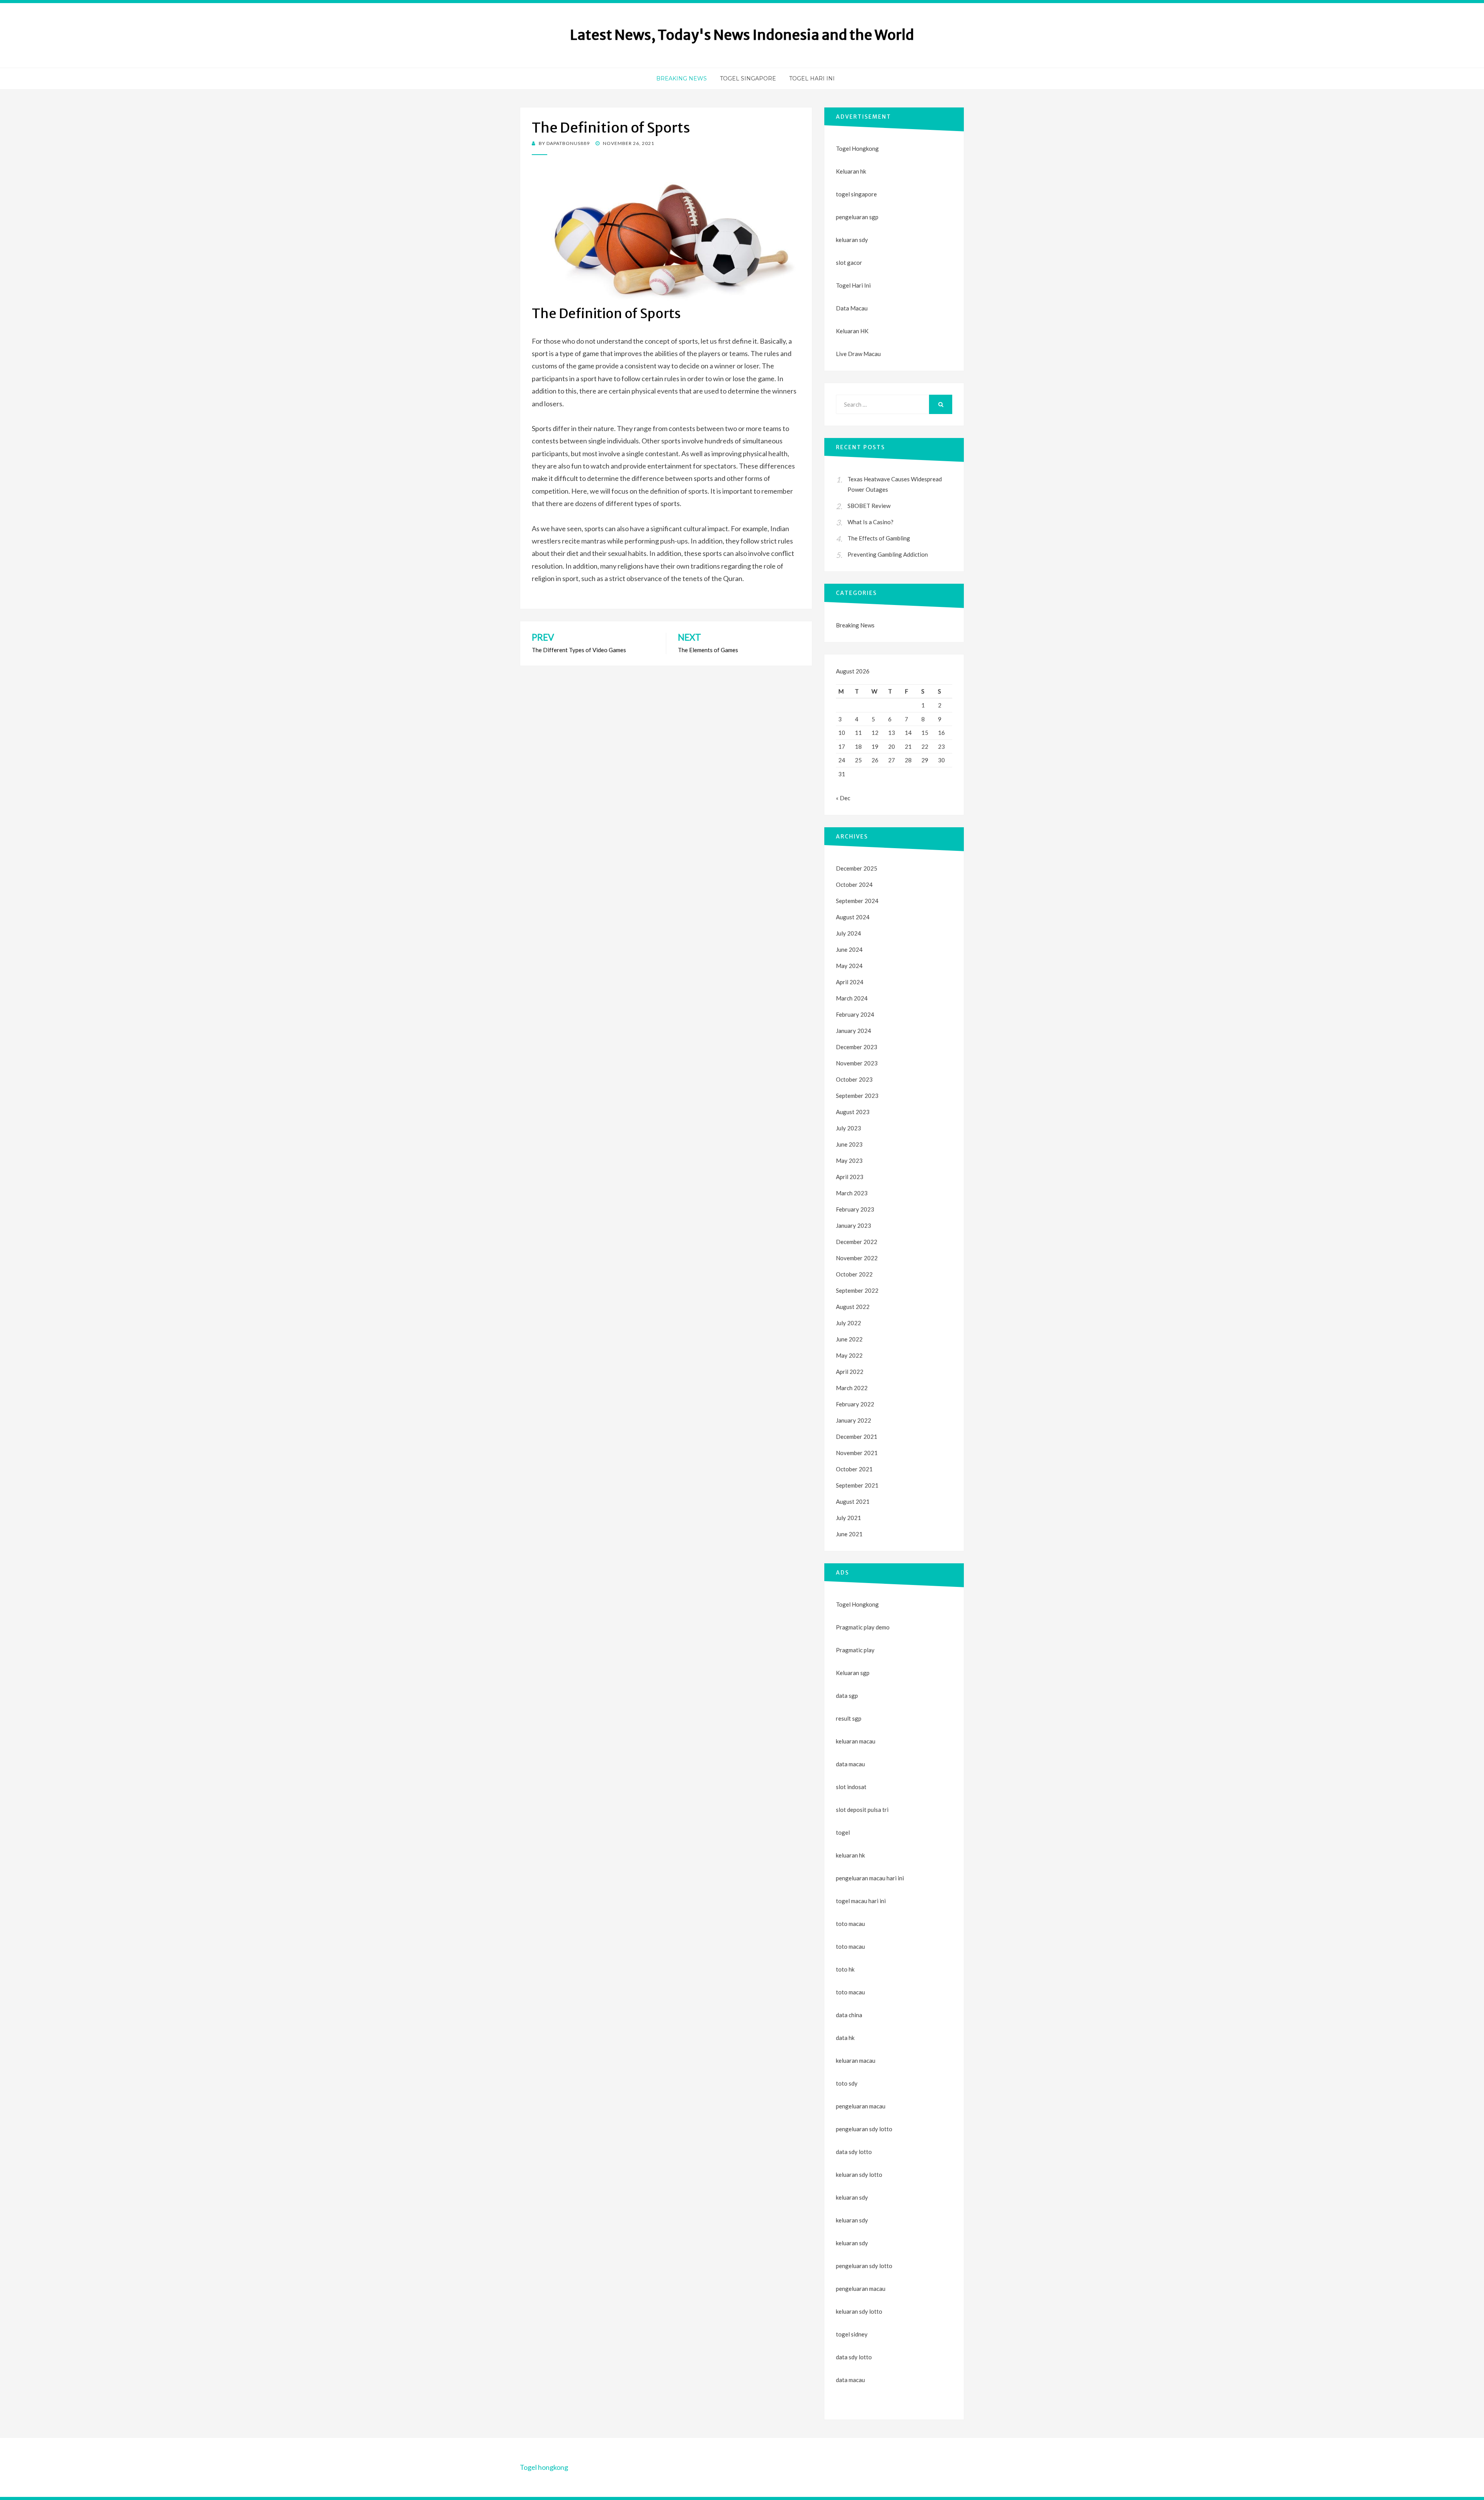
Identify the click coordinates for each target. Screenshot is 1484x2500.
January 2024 (853, 1031)
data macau (850, 2380)
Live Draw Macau (858, 354)
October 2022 (854, 1274)
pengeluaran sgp (857, 217)
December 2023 (857, 1047)
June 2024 (849, 949)
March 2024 (852, 998)
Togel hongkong (544, 2467)
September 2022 (857, 1290)
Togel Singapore (748, 78)
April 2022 (850, 1372)
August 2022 (853, 1307)
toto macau (850, 1946)
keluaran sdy (852, 240)
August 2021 (853, 1501)
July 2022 (848, 1323)
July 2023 (848, 1128)
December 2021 (857, 1437)
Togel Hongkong (857, 148)
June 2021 (849, 1534)
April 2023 (850, 1177)
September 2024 (857, 901)
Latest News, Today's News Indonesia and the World (742, 35)
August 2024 (853, 917)
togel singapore (856, 194)
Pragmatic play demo (863, 1627)
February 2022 (855, 1404)
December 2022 (857, 1242)
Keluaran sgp (853, 1673)
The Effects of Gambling (879, 538)
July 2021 (848, 1518)
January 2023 (853, 1225)
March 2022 (852, 1388)
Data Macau (852, 308)
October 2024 (854, 884)
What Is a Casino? (870, 522)
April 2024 (850, 982)
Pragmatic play (855, 1650)
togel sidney (852, 2334)
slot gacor (849, 262)
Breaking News (682, 78)
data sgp (847, 1696)
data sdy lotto (854, 2357)
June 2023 (849, 1144)
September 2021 (857, 1485)
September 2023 (857, 1096)
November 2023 (857, 1063)
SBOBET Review (869, 506)
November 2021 (857, 1453)
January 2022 (853, 1420)
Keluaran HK (852, 331)
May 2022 (849, 1355)
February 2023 (855, 1209)
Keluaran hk (851, 171)
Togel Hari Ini (812, 78)
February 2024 (855, 1014)
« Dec (843, 798)
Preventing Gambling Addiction (888, 554)
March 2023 (852, 1193)
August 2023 (853, 1112)
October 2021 (854, 1469)
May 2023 (849, 1161)
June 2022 (849, 1339)
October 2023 (854, 1079)
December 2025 (857, 868)
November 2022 (857, 1258)
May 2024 (849, 966)
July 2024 (848, 933)
